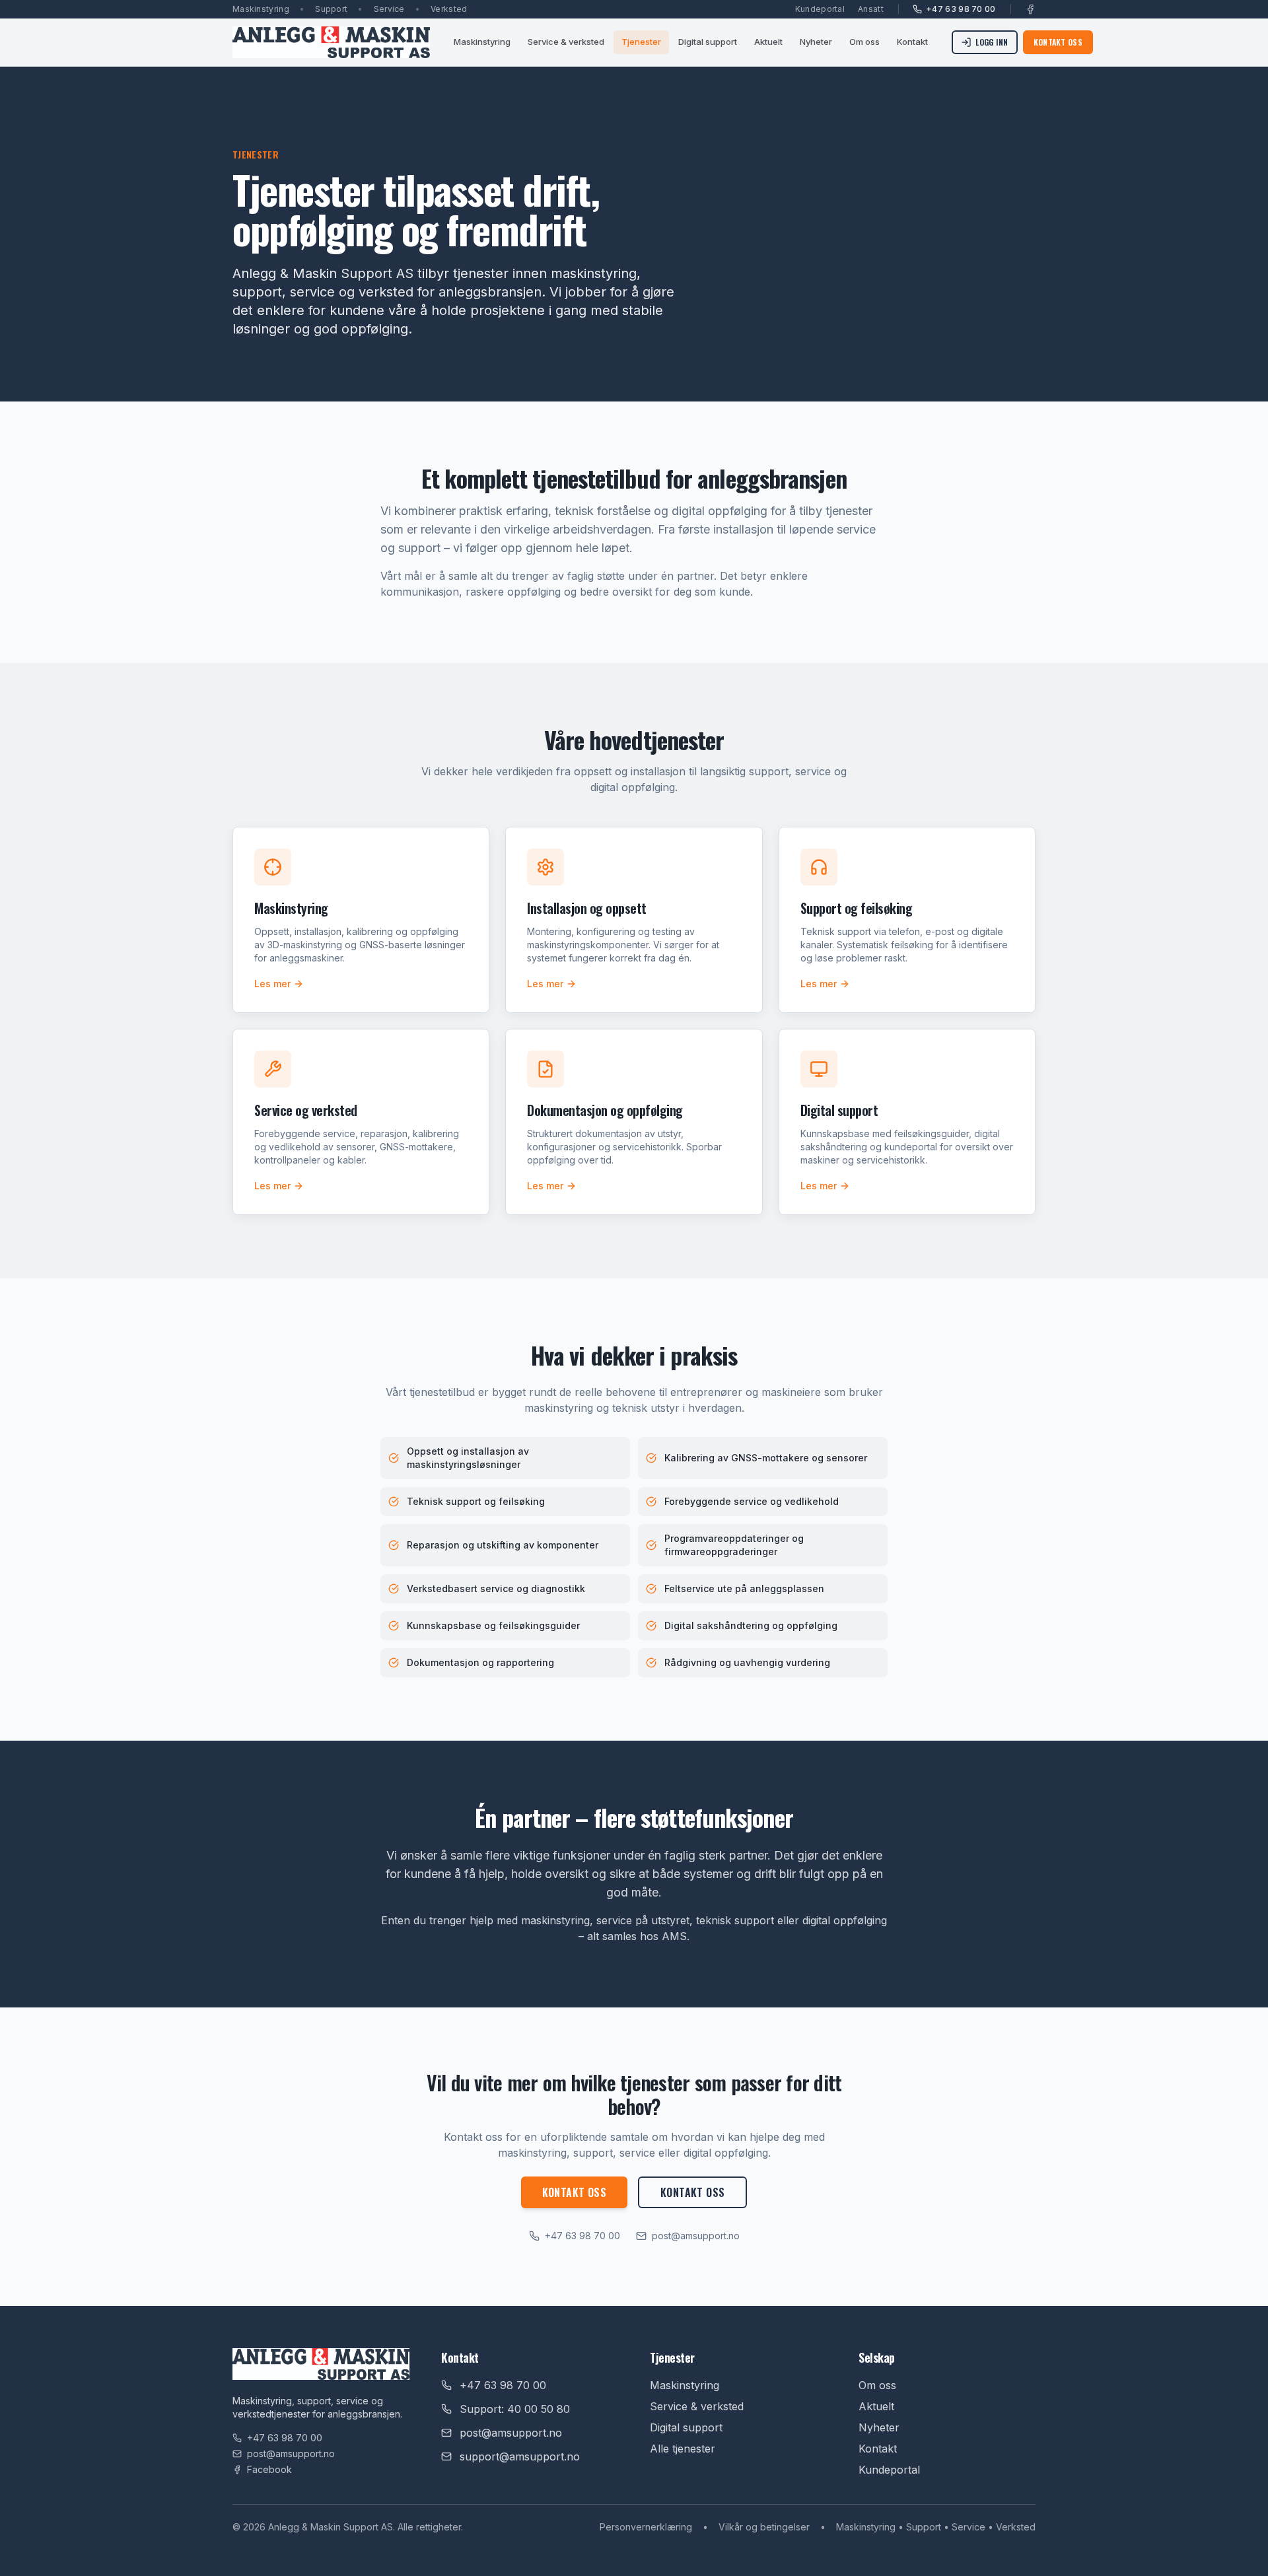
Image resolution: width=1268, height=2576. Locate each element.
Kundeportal (820, 9)
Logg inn (992, 42)
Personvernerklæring (646, 2527)
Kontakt (912, 42)
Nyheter (816, 42)
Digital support (708, 42)
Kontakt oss (1058, 42)
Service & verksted (566, 42)
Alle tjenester (683, 2449)
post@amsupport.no (696, 2236)
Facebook (269, 2469)
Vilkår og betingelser (764, 2527)
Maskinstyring (482, 42)
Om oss (864, 42)
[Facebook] (1030, 9)
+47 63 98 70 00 (961, 9)
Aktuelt (768, 42)
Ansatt (871, 9)
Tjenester (641, 42)
